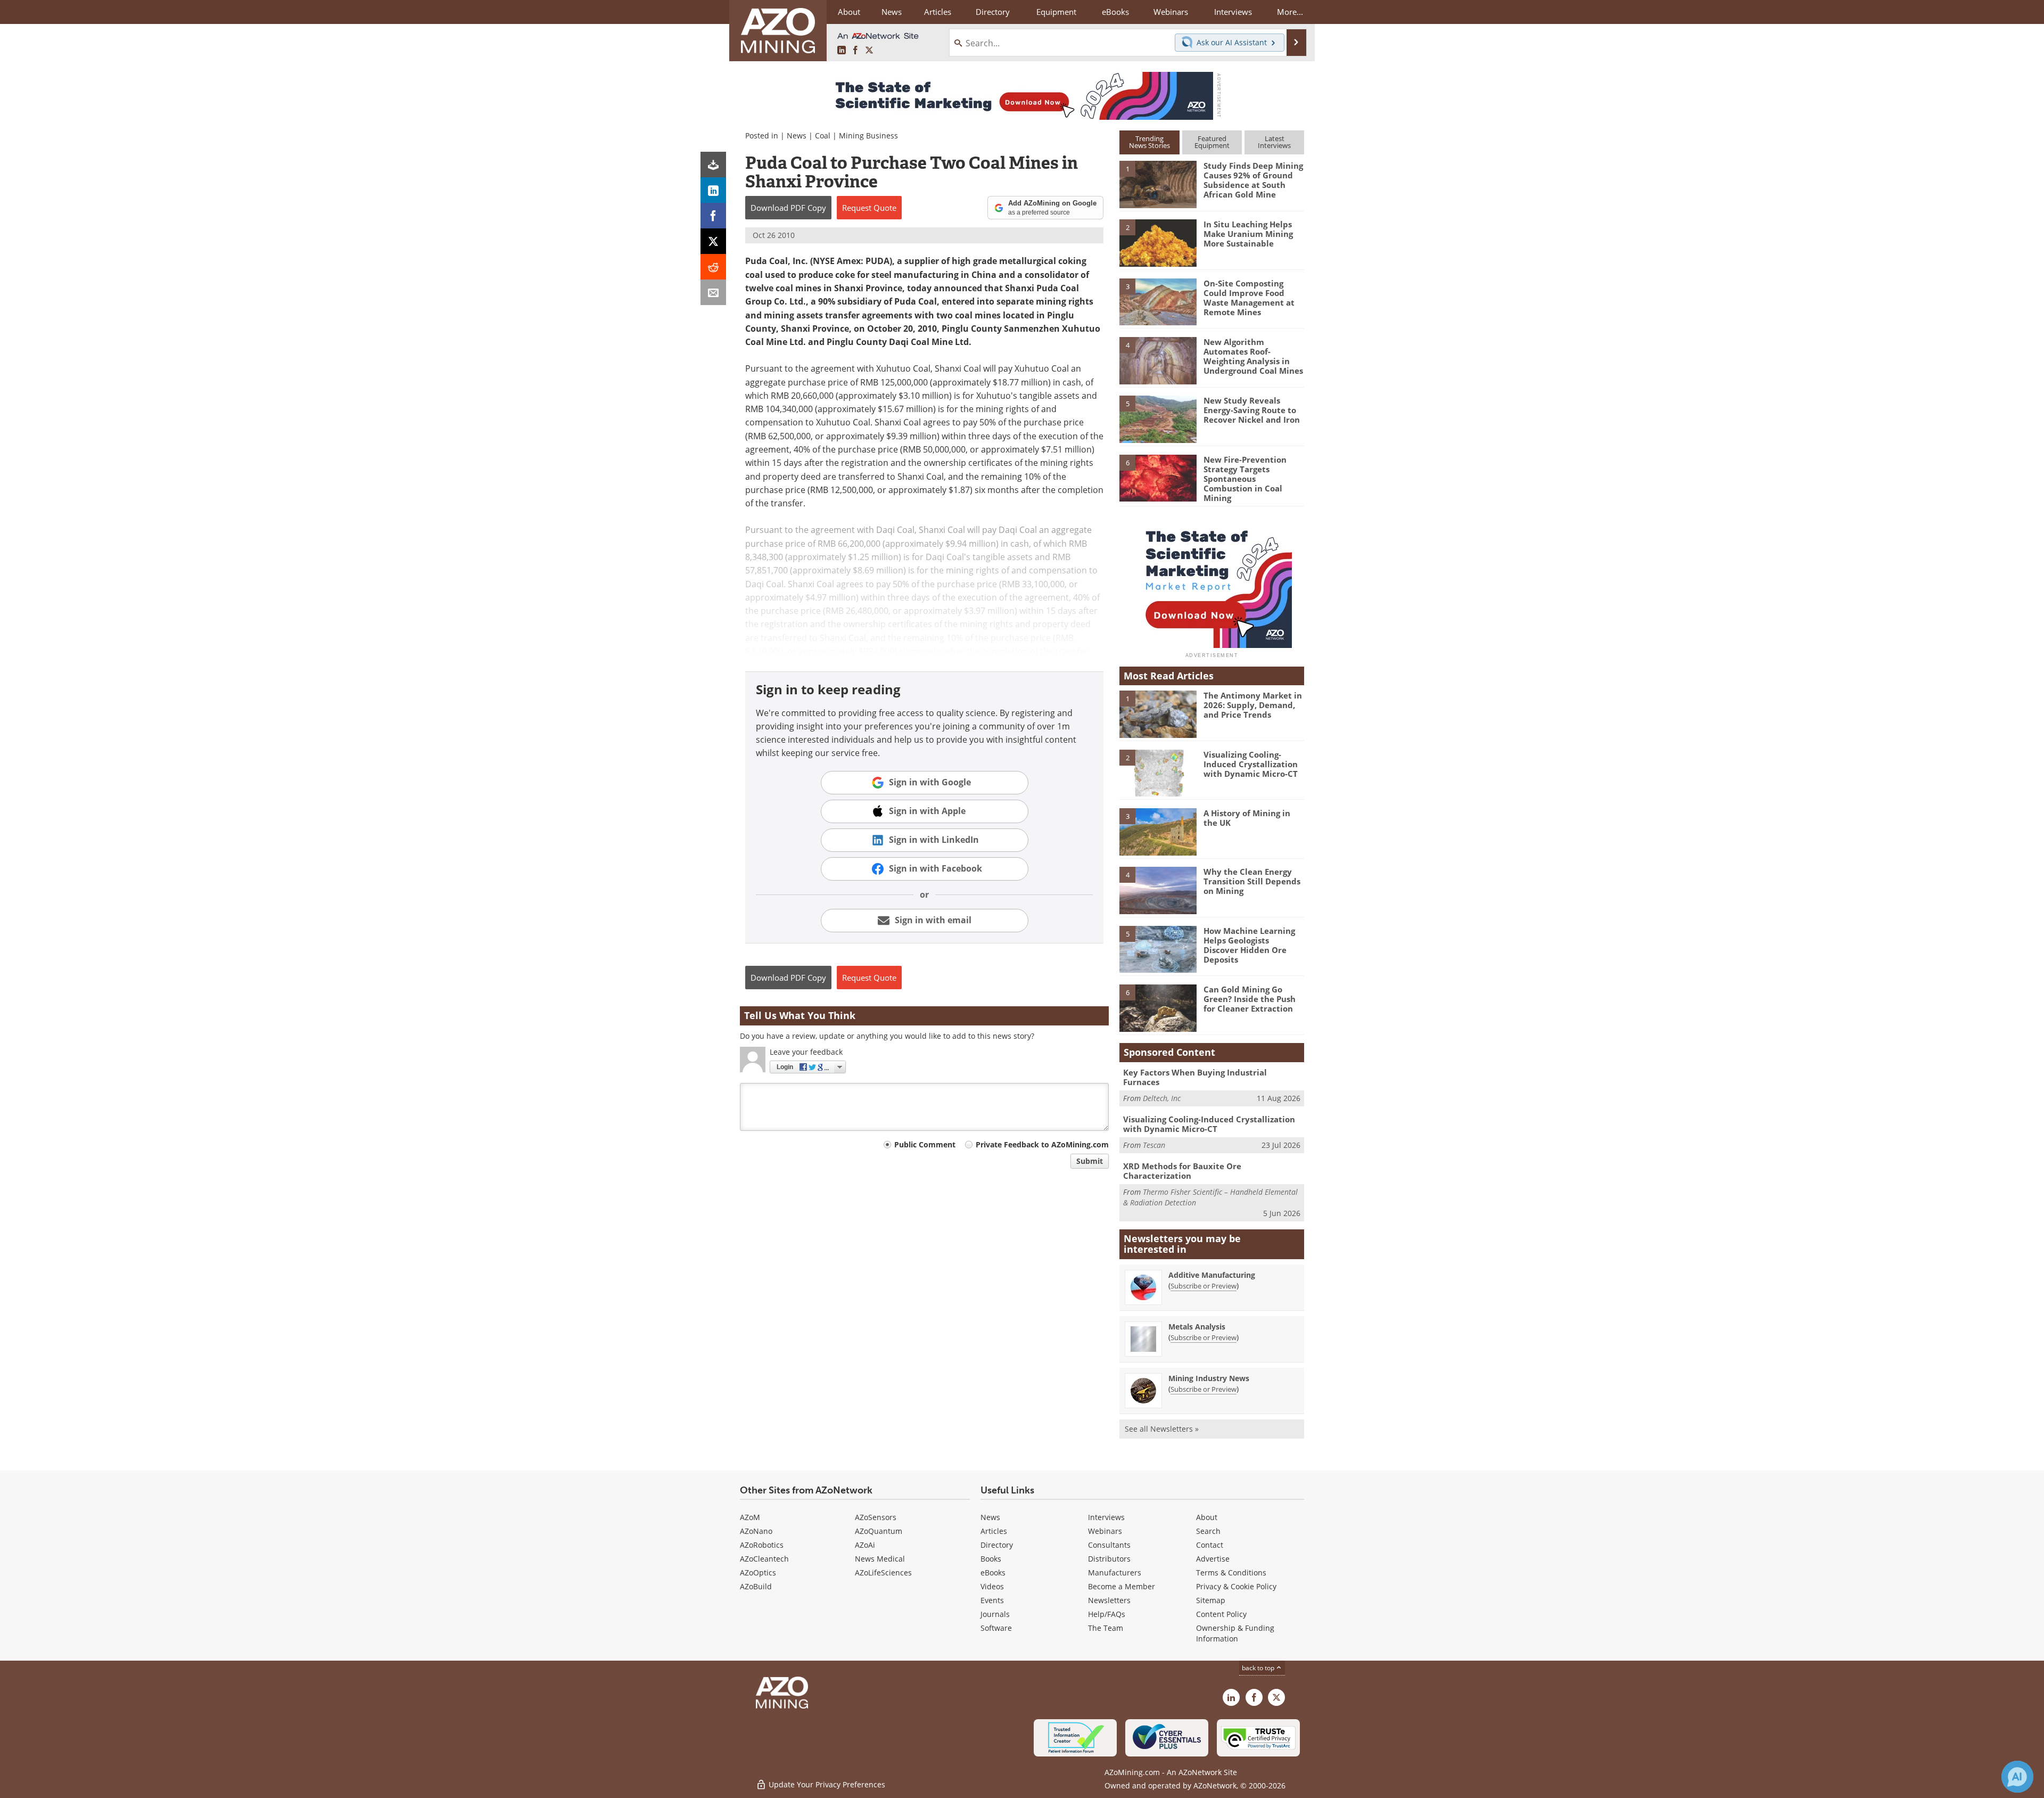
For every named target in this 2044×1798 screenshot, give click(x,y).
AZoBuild (756, 1586)
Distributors (1109, 1559)
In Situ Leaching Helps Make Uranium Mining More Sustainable (1248, 234)
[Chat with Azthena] (2017, 1777)
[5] (1158, 418)
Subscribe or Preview (1204, 1286)
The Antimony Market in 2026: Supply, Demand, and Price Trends (1253, 705)
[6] (1158, 477)
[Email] (713, 292)
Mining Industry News (1209, 1378)
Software (996, 1628)
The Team (1106, 1628)
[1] (1158, 184)
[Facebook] (713, 216)
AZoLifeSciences (883, 1573)
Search (1208, 1531)
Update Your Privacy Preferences (826, 1784)
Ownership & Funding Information (1235, 1633)
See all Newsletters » (1162, 1429)
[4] (1158, 360)
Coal (823, 136)
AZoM (750, 1517)
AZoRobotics (762, 1545)
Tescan (1154, 1145)
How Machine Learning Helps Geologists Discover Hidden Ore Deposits (1249, 945)
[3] (1158, 301)
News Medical (880, 1559)
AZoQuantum (879, 1531)
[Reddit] (713, 267)
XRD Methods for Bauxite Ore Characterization (1182, 1171)
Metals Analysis (1197, 1327)
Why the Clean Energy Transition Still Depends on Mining (1252, 881)
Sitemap (1211, 1600)
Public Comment (925, 1144)
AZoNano (756, 1531)
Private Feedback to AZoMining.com (1042, 1144)
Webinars (1105, 1531)
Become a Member (1122, 1586)
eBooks (993, 1573)
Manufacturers (1115, 1573)
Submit (1090, 1161)
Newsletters (1109, 1600)
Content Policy (1221, 1614)
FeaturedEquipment (1212, 142)
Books (991, 1559)
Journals (995, 1614)
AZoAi (865, 1545)
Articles (994, 1531)
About (1207, 1517)
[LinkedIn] (713, 190)
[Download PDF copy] (713, 165)
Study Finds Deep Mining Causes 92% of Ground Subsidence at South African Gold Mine (1253, 180)
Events (992, 1600)
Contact (1210, 1545)
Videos (992, 1586)
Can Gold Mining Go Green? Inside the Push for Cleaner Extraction (1250, 999)
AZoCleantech (764, 1559)
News (797, 136)
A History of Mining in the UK (1247, 818)
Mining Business (868, 136)
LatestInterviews (1274, 142)
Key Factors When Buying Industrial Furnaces (1195, 1077)
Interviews (1106, 1517)
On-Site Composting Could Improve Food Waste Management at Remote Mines (1249, 298)
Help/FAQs (1107, 1614)
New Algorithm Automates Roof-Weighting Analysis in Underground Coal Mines (1253, 356)
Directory (993, 12)
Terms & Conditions (1231, 1573)
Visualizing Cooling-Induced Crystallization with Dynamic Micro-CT (1251, 764)
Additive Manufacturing (1212, 1275)
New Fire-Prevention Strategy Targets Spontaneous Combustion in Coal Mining (1245, 479)
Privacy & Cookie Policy (1236, 1586)
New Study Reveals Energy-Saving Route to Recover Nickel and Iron (1252, 410)
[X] (713, 241)
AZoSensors (876, 1517)
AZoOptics (758, 1573)
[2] (1158, 242)
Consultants (1109, 1545)
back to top (1259, 1668)
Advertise (1213, 1559)
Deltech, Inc (1162, 1098)
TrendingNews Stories (1149, 142)
